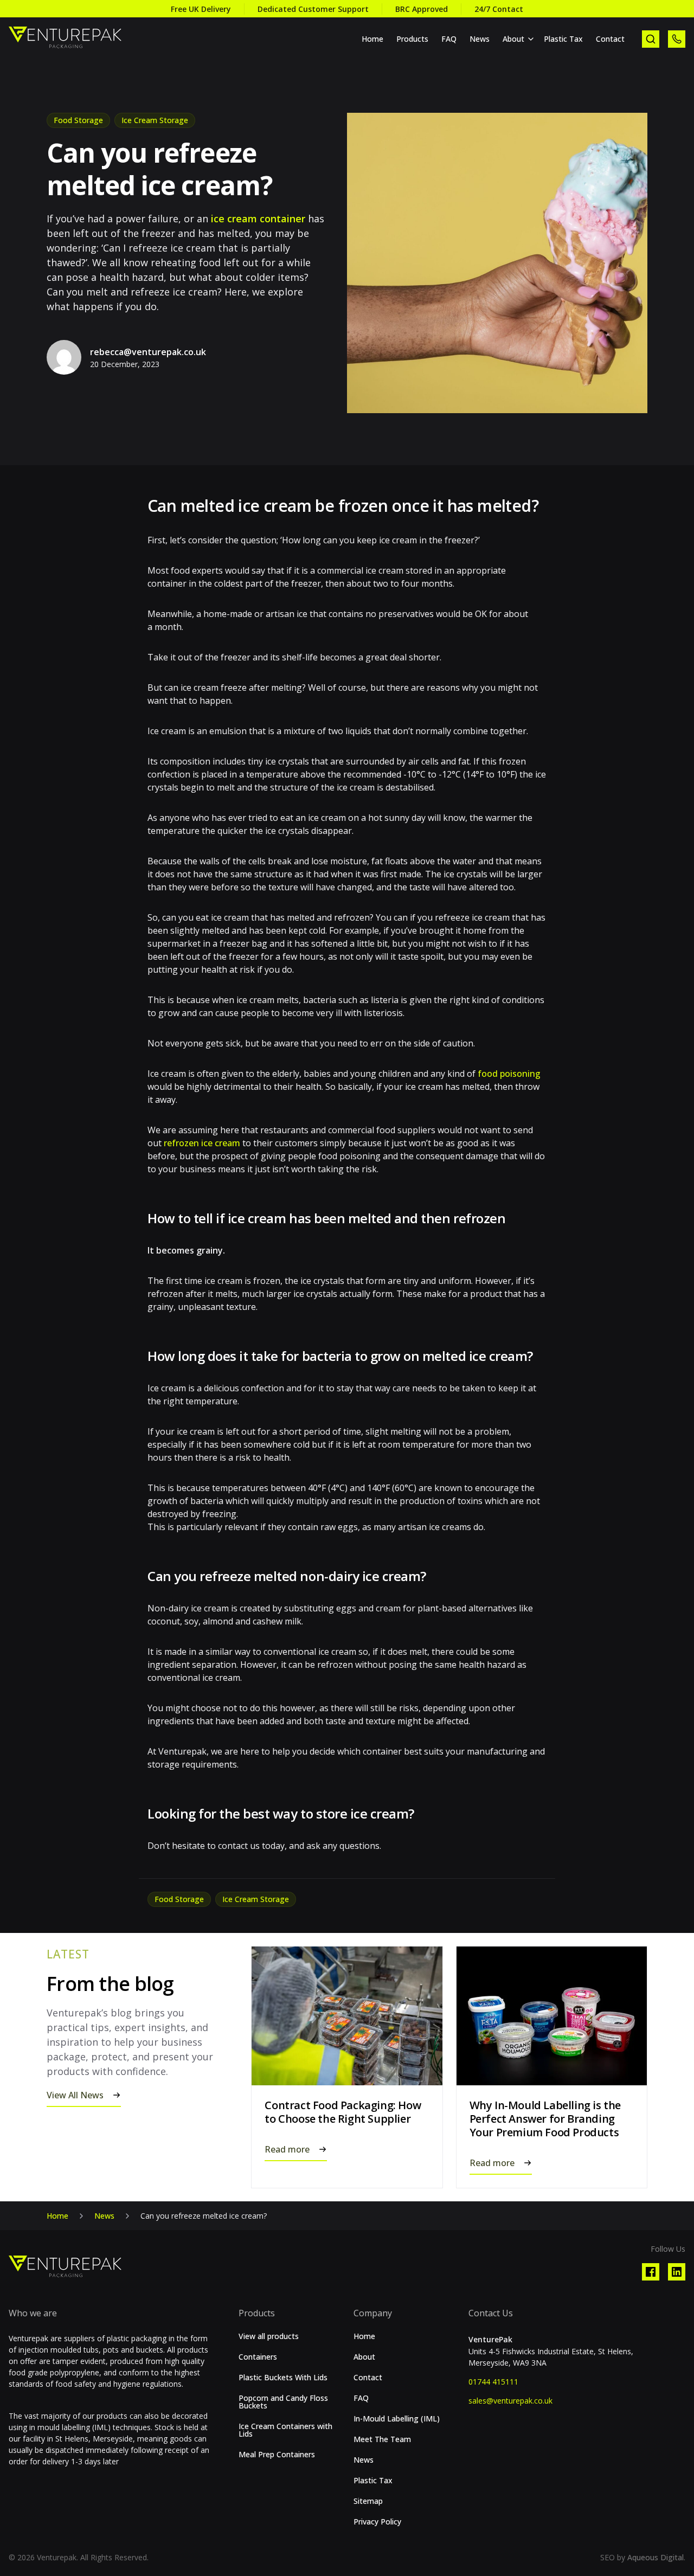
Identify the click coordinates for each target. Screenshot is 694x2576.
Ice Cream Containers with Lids (285, 2430)
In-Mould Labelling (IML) (397, 2419)
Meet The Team (382, 2439)
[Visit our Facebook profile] (651, 2272)
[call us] (677, 39)
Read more (287, 2149)
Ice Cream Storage (155, 120)
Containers (258, 2357)
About (513, 39)
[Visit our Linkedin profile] (677, 2272)
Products (412, 39)
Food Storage (78, 120)
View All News (75, 2095)
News (480, 39)
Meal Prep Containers (277, 2455)
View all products (269, 2336)
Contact (610, 39)
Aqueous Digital (656, 2557)
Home (372, 39)
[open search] (651, 39)
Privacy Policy (377, 2522)
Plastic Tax (563, 39)
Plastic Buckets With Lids (283, 2378)
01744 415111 (493, 2382)
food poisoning (509, 1074)
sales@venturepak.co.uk (510, 2401)
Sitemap (368, 2501)
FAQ (449, 39)
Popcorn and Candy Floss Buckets (283, 2402)
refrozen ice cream (201, 1143)
